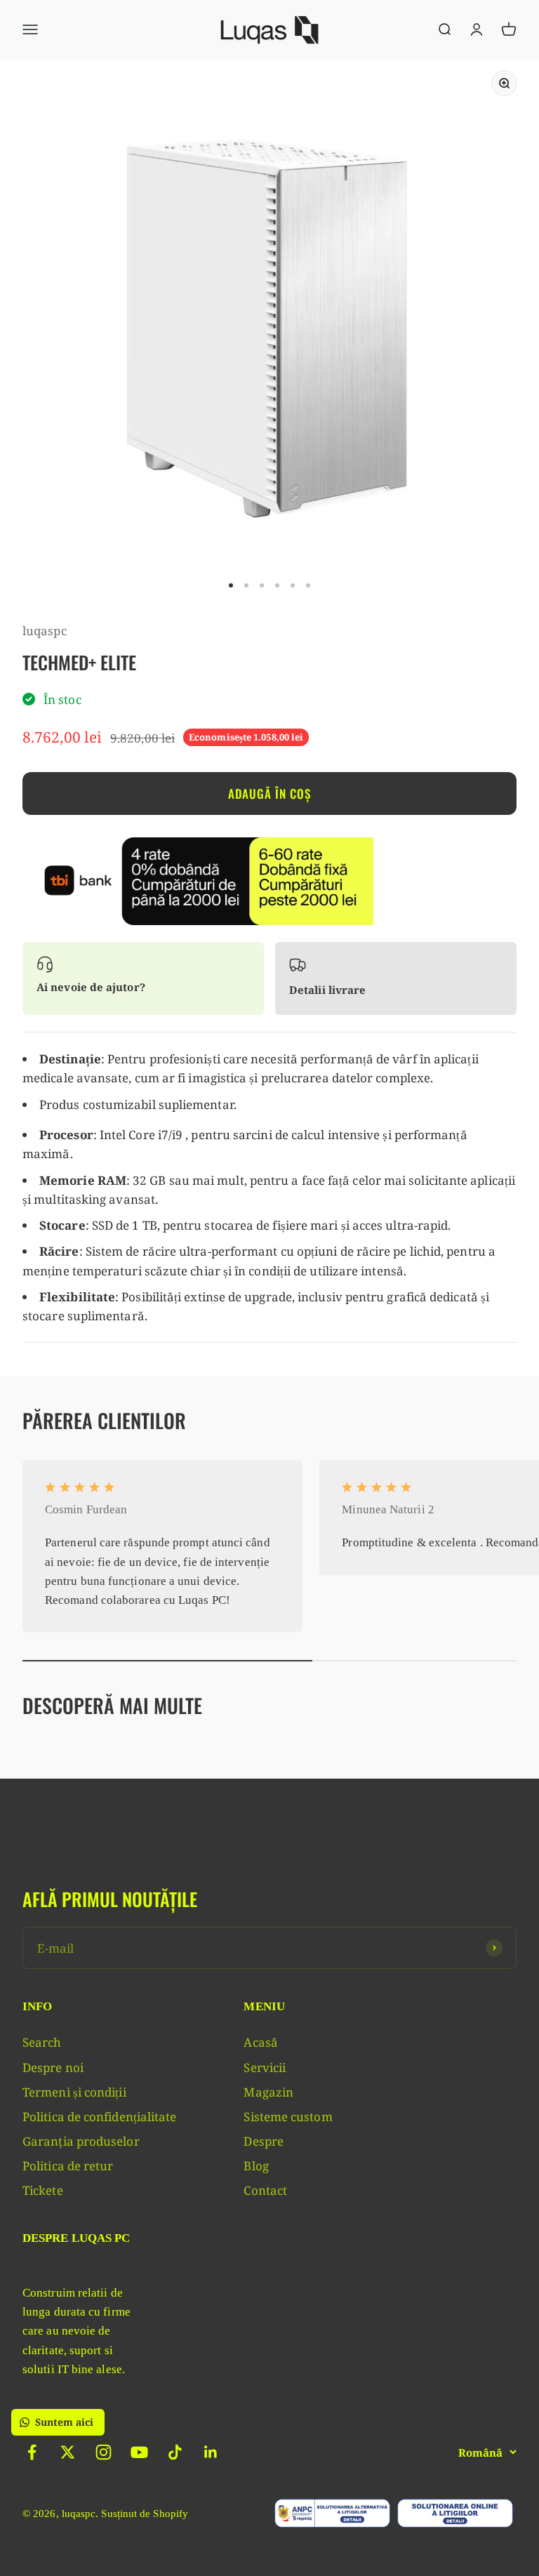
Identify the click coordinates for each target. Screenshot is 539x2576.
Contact (265, 2190)
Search (42, 2042)
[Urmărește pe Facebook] (32, 2452)
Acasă (260, 2042)
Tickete (43, 2190)
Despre (264, 2141)
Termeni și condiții (74, 2092)
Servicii (265, 2067)
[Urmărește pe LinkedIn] (211, 2452)
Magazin (268, 2092)
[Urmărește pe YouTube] (139, 2452)
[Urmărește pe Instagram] (104, 2452)
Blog (256, 2166)
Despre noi (53, 2067)
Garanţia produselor (81, 2141)
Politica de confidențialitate (99, 2117)
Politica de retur (68, 2166)
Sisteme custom (288, 2117)
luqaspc (45, 631)
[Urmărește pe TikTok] (175, 2452)
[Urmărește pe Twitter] (68, 2452)
